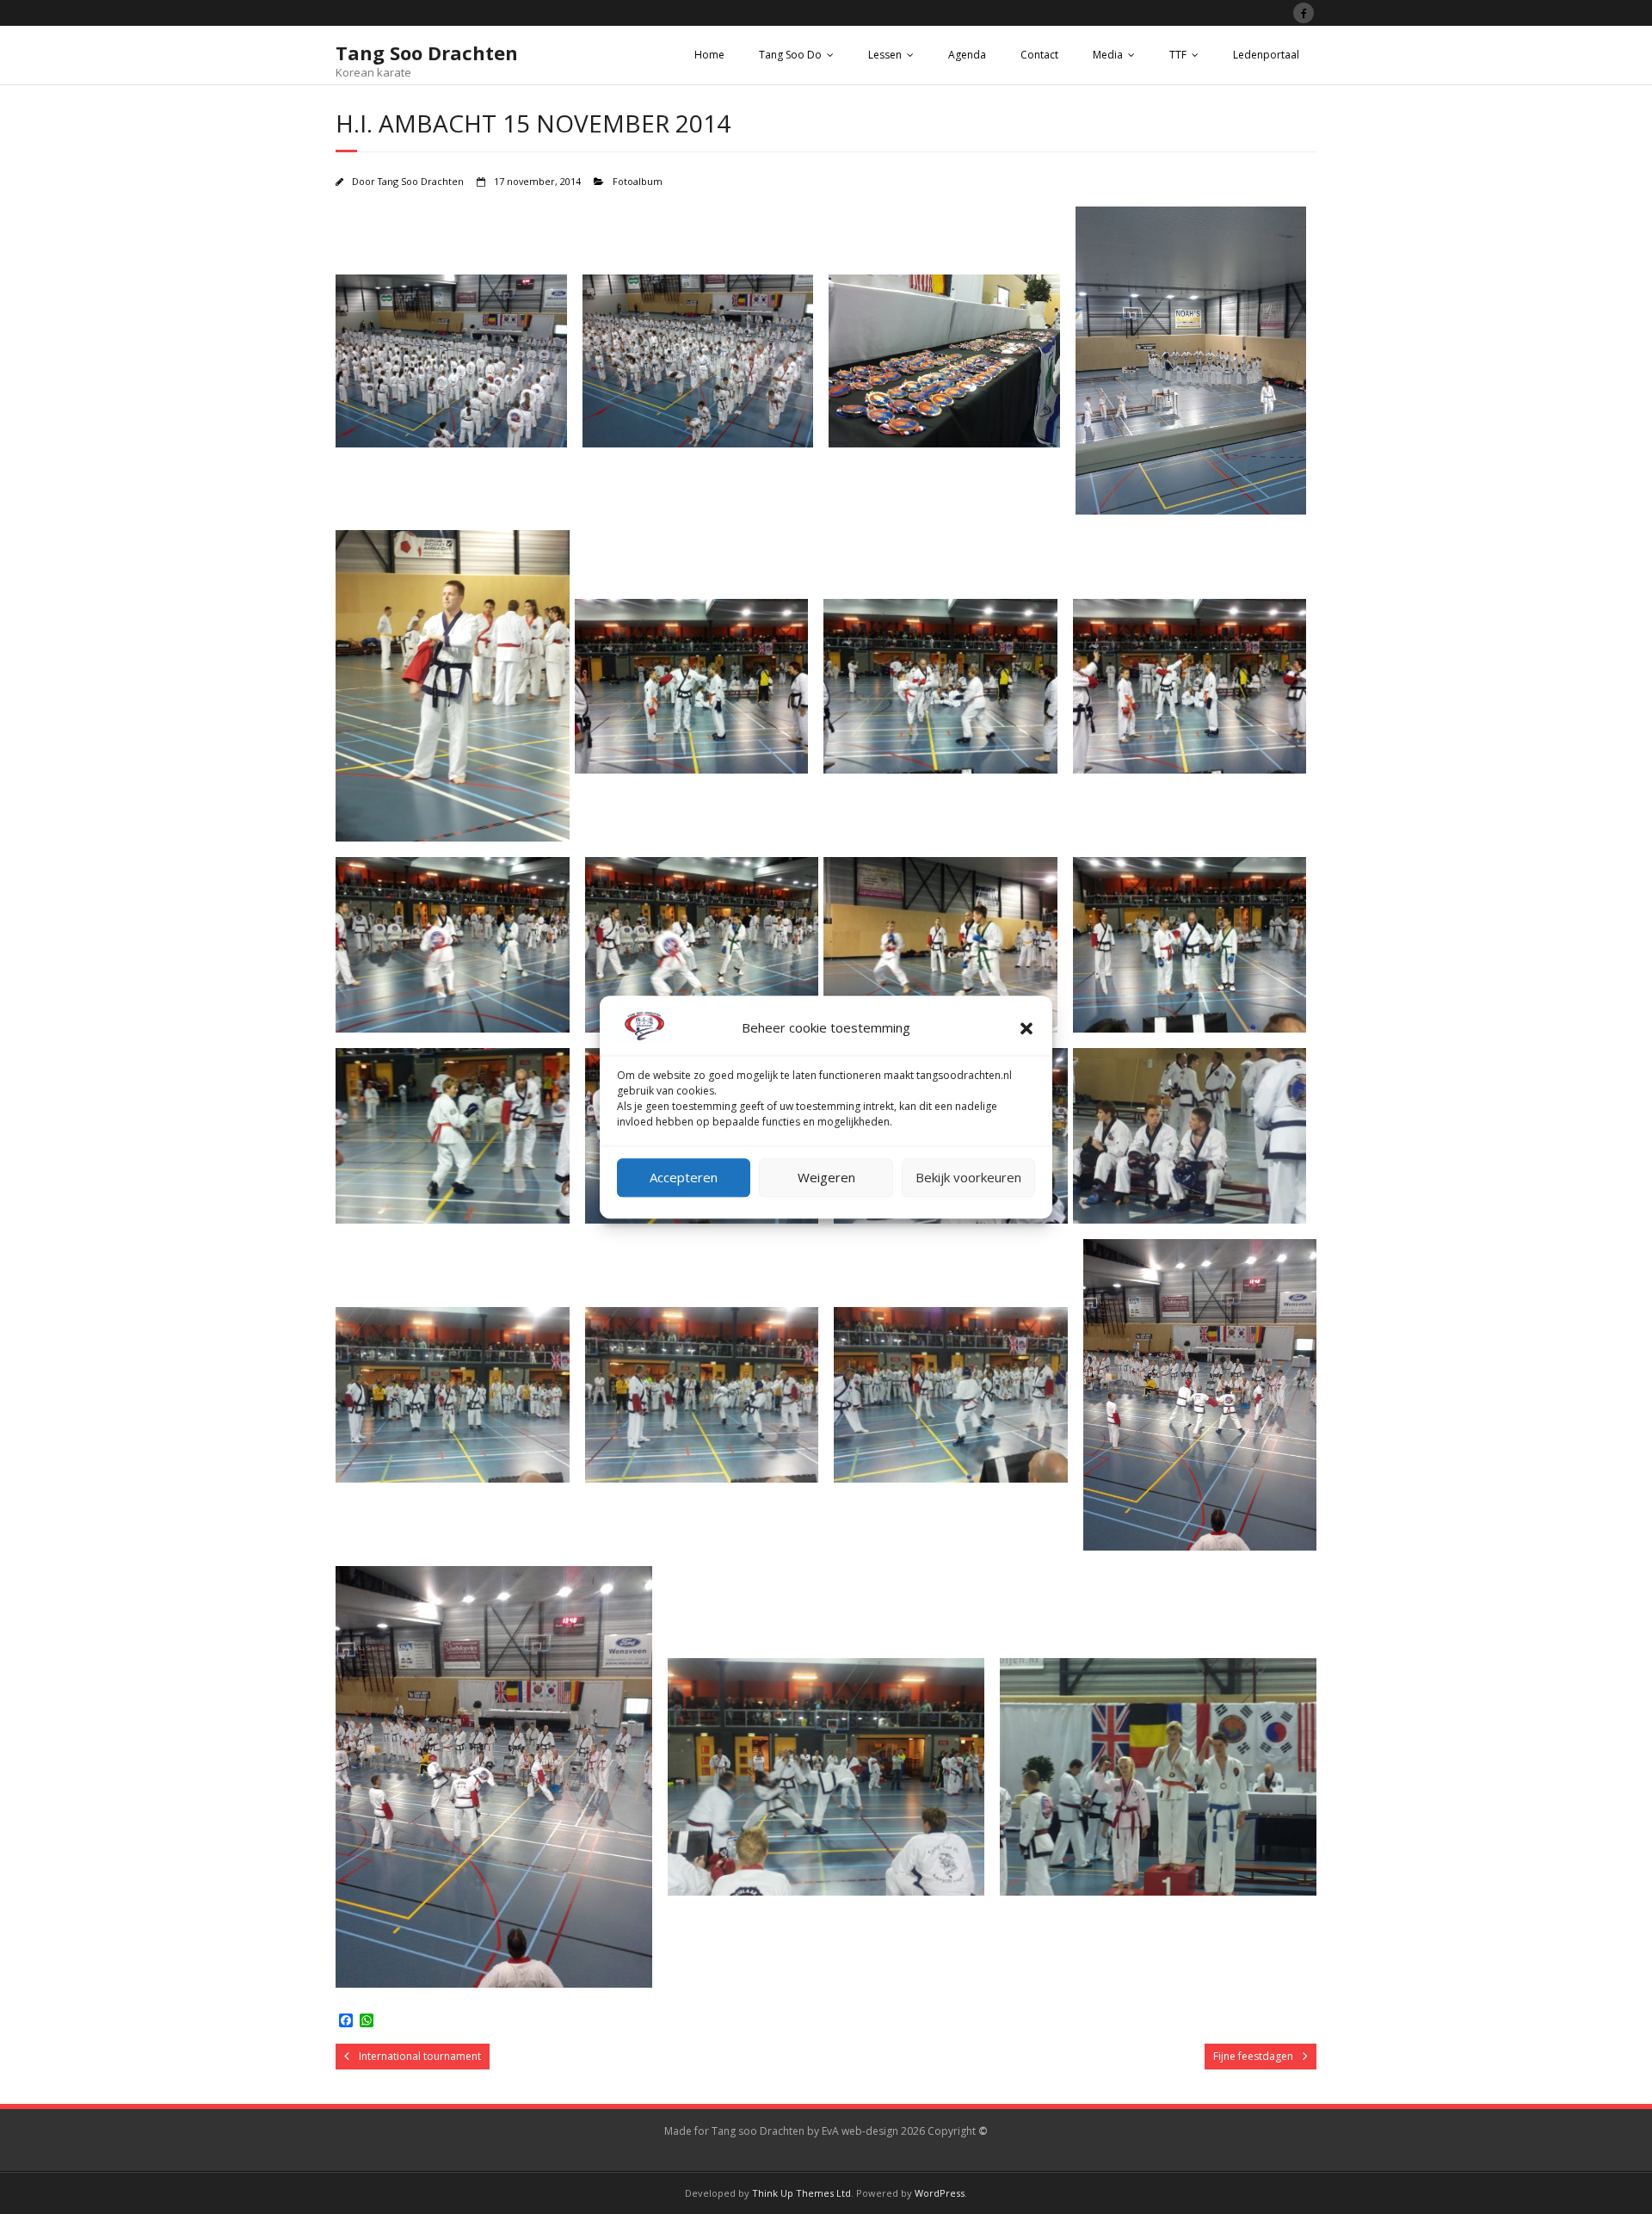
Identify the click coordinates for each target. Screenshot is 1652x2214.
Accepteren (684, 1178)
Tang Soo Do (790, 55)
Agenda (967, 55)
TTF (1178, 55)
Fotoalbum (638, 181)
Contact (1039, 55)
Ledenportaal (1266, 55)
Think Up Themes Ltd (801, 2193)
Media (1108, 55)
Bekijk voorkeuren (968, 1178)
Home (709, 55)
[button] (1026, 1028)
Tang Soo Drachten (421, 181)
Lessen (885, 55)
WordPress (940, 2193)
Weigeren (826, 1178)
